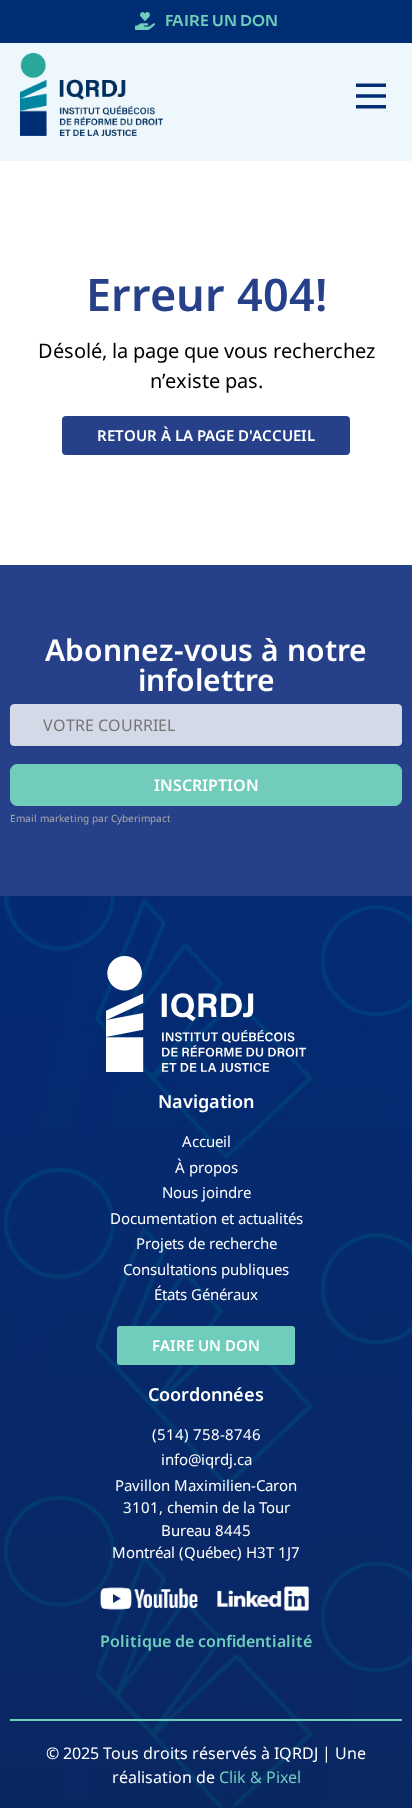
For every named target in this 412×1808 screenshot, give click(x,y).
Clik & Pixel (260, 1777)
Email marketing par (59, 818)
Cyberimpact (141, 818)
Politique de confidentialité (206, 1641)
